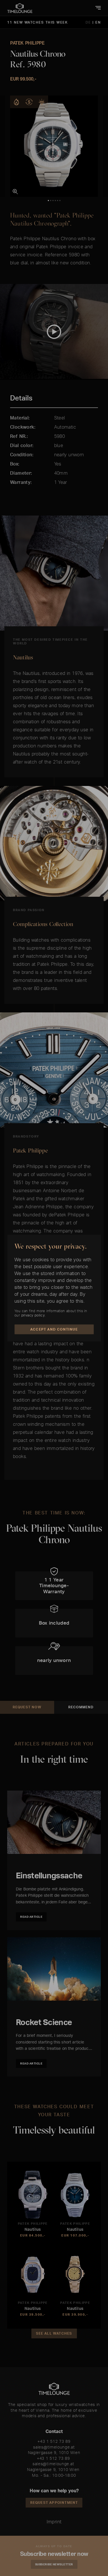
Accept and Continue (54, 1329)
